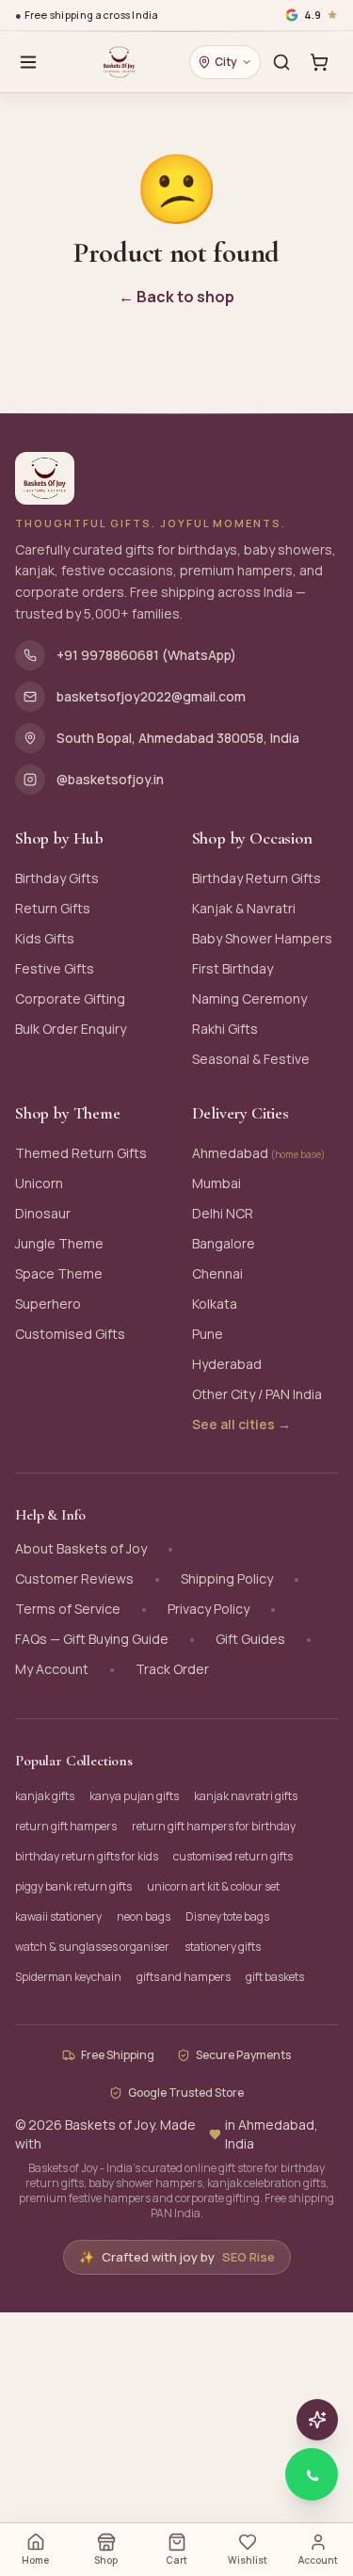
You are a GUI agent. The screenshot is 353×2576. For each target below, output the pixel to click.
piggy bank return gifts (73, 1886)
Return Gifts (53, 908)
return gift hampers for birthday (214, 1826)
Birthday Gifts (57, 878)
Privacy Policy (209, 1609)
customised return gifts (233, 1856)
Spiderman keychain (68, 1977)
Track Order (172, 1669)
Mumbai (217, 1183)
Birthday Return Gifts (257, 878)
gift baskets (275, 1977)
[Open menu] (28, 62)
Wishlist (248, 2560)
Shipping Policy (227, 1578)
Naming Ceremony (249, 998)
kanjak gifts (45, 1796)
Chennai (217, 1273)
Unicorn (39, 1183)
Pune (208, 1334)
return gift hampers (66, 1826)
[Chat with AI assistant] (317, 2420)
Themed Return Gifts (81, 1153)
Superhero (48, 1304)
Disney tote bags (227, 1916)
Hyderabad (227, 1364)
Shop (106, 2560)
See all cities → (241, 1424)
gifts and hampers (184, 1977)
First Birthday (233, 968)
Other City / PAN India (257, 1394)
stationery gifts (223, 1947)
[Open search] (281, 62)
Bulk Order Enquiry (71, 1029)
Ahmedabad (258, 1153)
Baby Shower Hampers (262, 938)
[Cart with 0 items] (319, 62)
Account (318, 2560)
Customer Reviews (74, 1578)
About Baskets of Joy (81, 1548)
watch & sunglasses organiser (92, 1947)
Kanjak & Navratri (244, 908)
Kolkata (215, 1304)
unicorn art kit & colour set (213, 1886)
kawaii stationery (58, 1916)
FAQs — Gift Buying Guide (92, 1639)
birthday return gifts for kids (87, 1856)
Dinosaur (43, 1213)
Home (35, 2560)
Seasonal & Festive (251, 1059)
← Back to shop (176, 297)
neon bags (144, 1916)
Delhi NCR (223, 1213)
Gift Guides (250, 1639)
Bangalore (224, 1243)
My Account (52, 1669)
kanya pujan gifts (134, 1796)
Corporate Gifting (70, 998)
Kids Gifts (45, 938)
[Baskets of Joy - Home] (119, 62)
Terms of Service (68, 1609)
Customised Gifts (70, 1334)
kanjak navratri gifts (246, 1796)
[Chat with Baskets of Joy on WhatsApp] (312, 2474)
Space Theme (59, 1273)
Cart (176, 2560)
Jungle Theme (59, 1243)
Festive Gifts (55, 968)
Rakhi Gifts (225, 1029)
